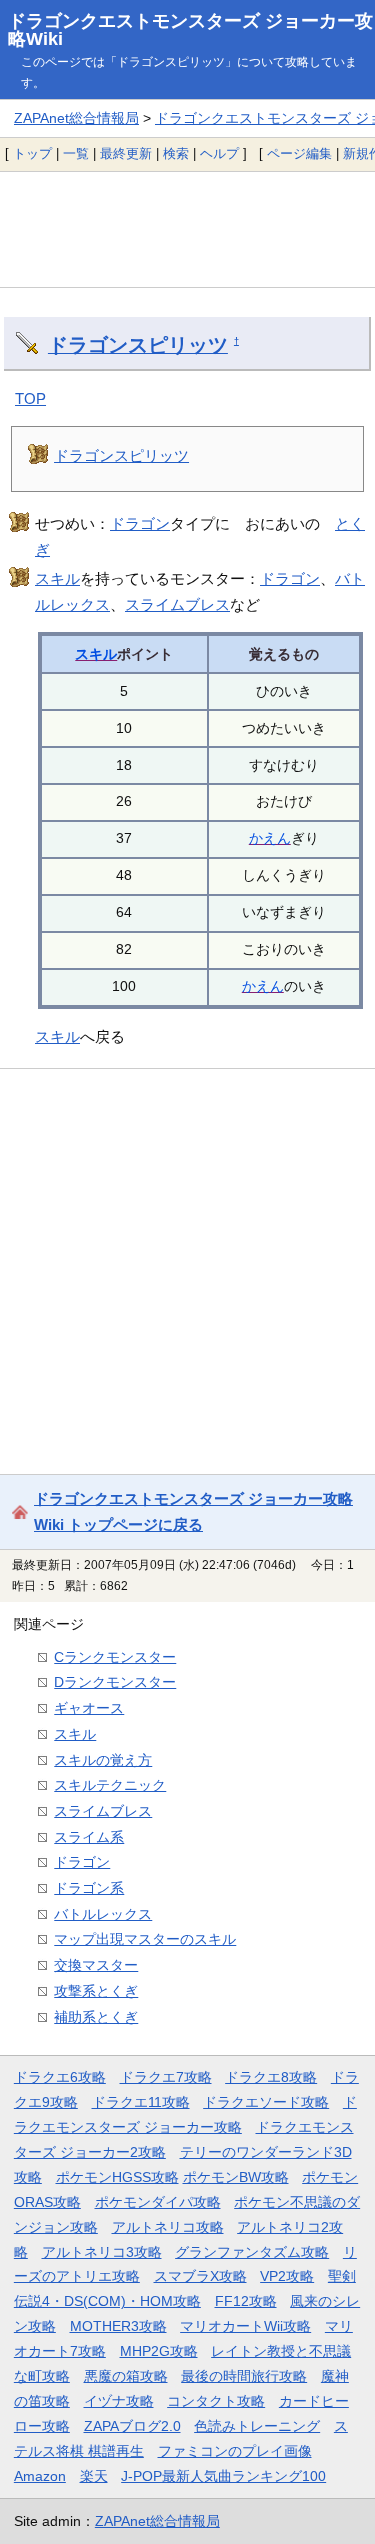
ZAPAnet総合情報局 (76, 118)
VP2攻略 (287, 2276)
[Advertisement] (187, 229)
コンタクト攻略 (216, 2401)
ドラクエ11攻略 (141, 2102)
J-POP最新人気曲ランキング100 (223, 2476)
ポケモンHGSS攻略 (117, 2177)
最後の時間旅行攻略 (244, 2376)
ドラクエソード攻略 (266, 2102)
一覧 (76, 153)
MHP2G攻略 (159, 2351)
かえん (270, 838)
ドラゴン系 (89, 1888)
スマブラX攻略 (200, 2276)
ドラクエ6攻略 (60, 2077)
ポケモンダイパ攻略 (158, 2202)
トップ (32, 153)
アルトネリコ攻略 (168, 2227)
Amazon (40, 2476)
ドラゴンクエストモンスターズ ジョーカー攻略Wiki (190, 30)
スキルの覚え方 (103, 1760)
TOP (30, 398)
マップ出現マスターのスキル (145, 1939)
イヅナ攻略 (119, 2401)
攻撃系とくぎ (96, 1991)
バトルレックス (103, 1914)
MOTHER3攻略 (118, 2326)
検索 (176, 153)
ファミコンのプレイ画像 (235, 2451)
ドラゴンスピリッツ (138, 345)
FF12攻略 (246, 2301)
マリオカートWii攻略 (245, 2326)
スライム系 (89, 1837)
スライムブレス (177, 604)
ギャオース (89, 1708)
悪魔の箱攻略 (126, 2376)
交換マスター (96, 1965)
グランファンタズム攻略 (252, 2252)
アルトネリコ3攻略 (102, 2252)
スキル (57, 578)
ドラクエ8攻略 (271, 2077)
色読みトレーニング (257, 2426)
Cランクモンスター (115, 1657)
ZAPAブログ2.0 (132, 2426)
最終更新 (126, 153)
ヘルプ (219, 153)
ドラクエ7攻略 (166, 2077)
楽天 (94, 2476)
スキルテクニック (110, 1785)
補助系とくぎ (96, 2017)
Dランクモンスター (115, 1682)
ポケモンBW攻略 (236, 2177)
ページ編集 (299, 153)
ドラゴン (140, 523)
